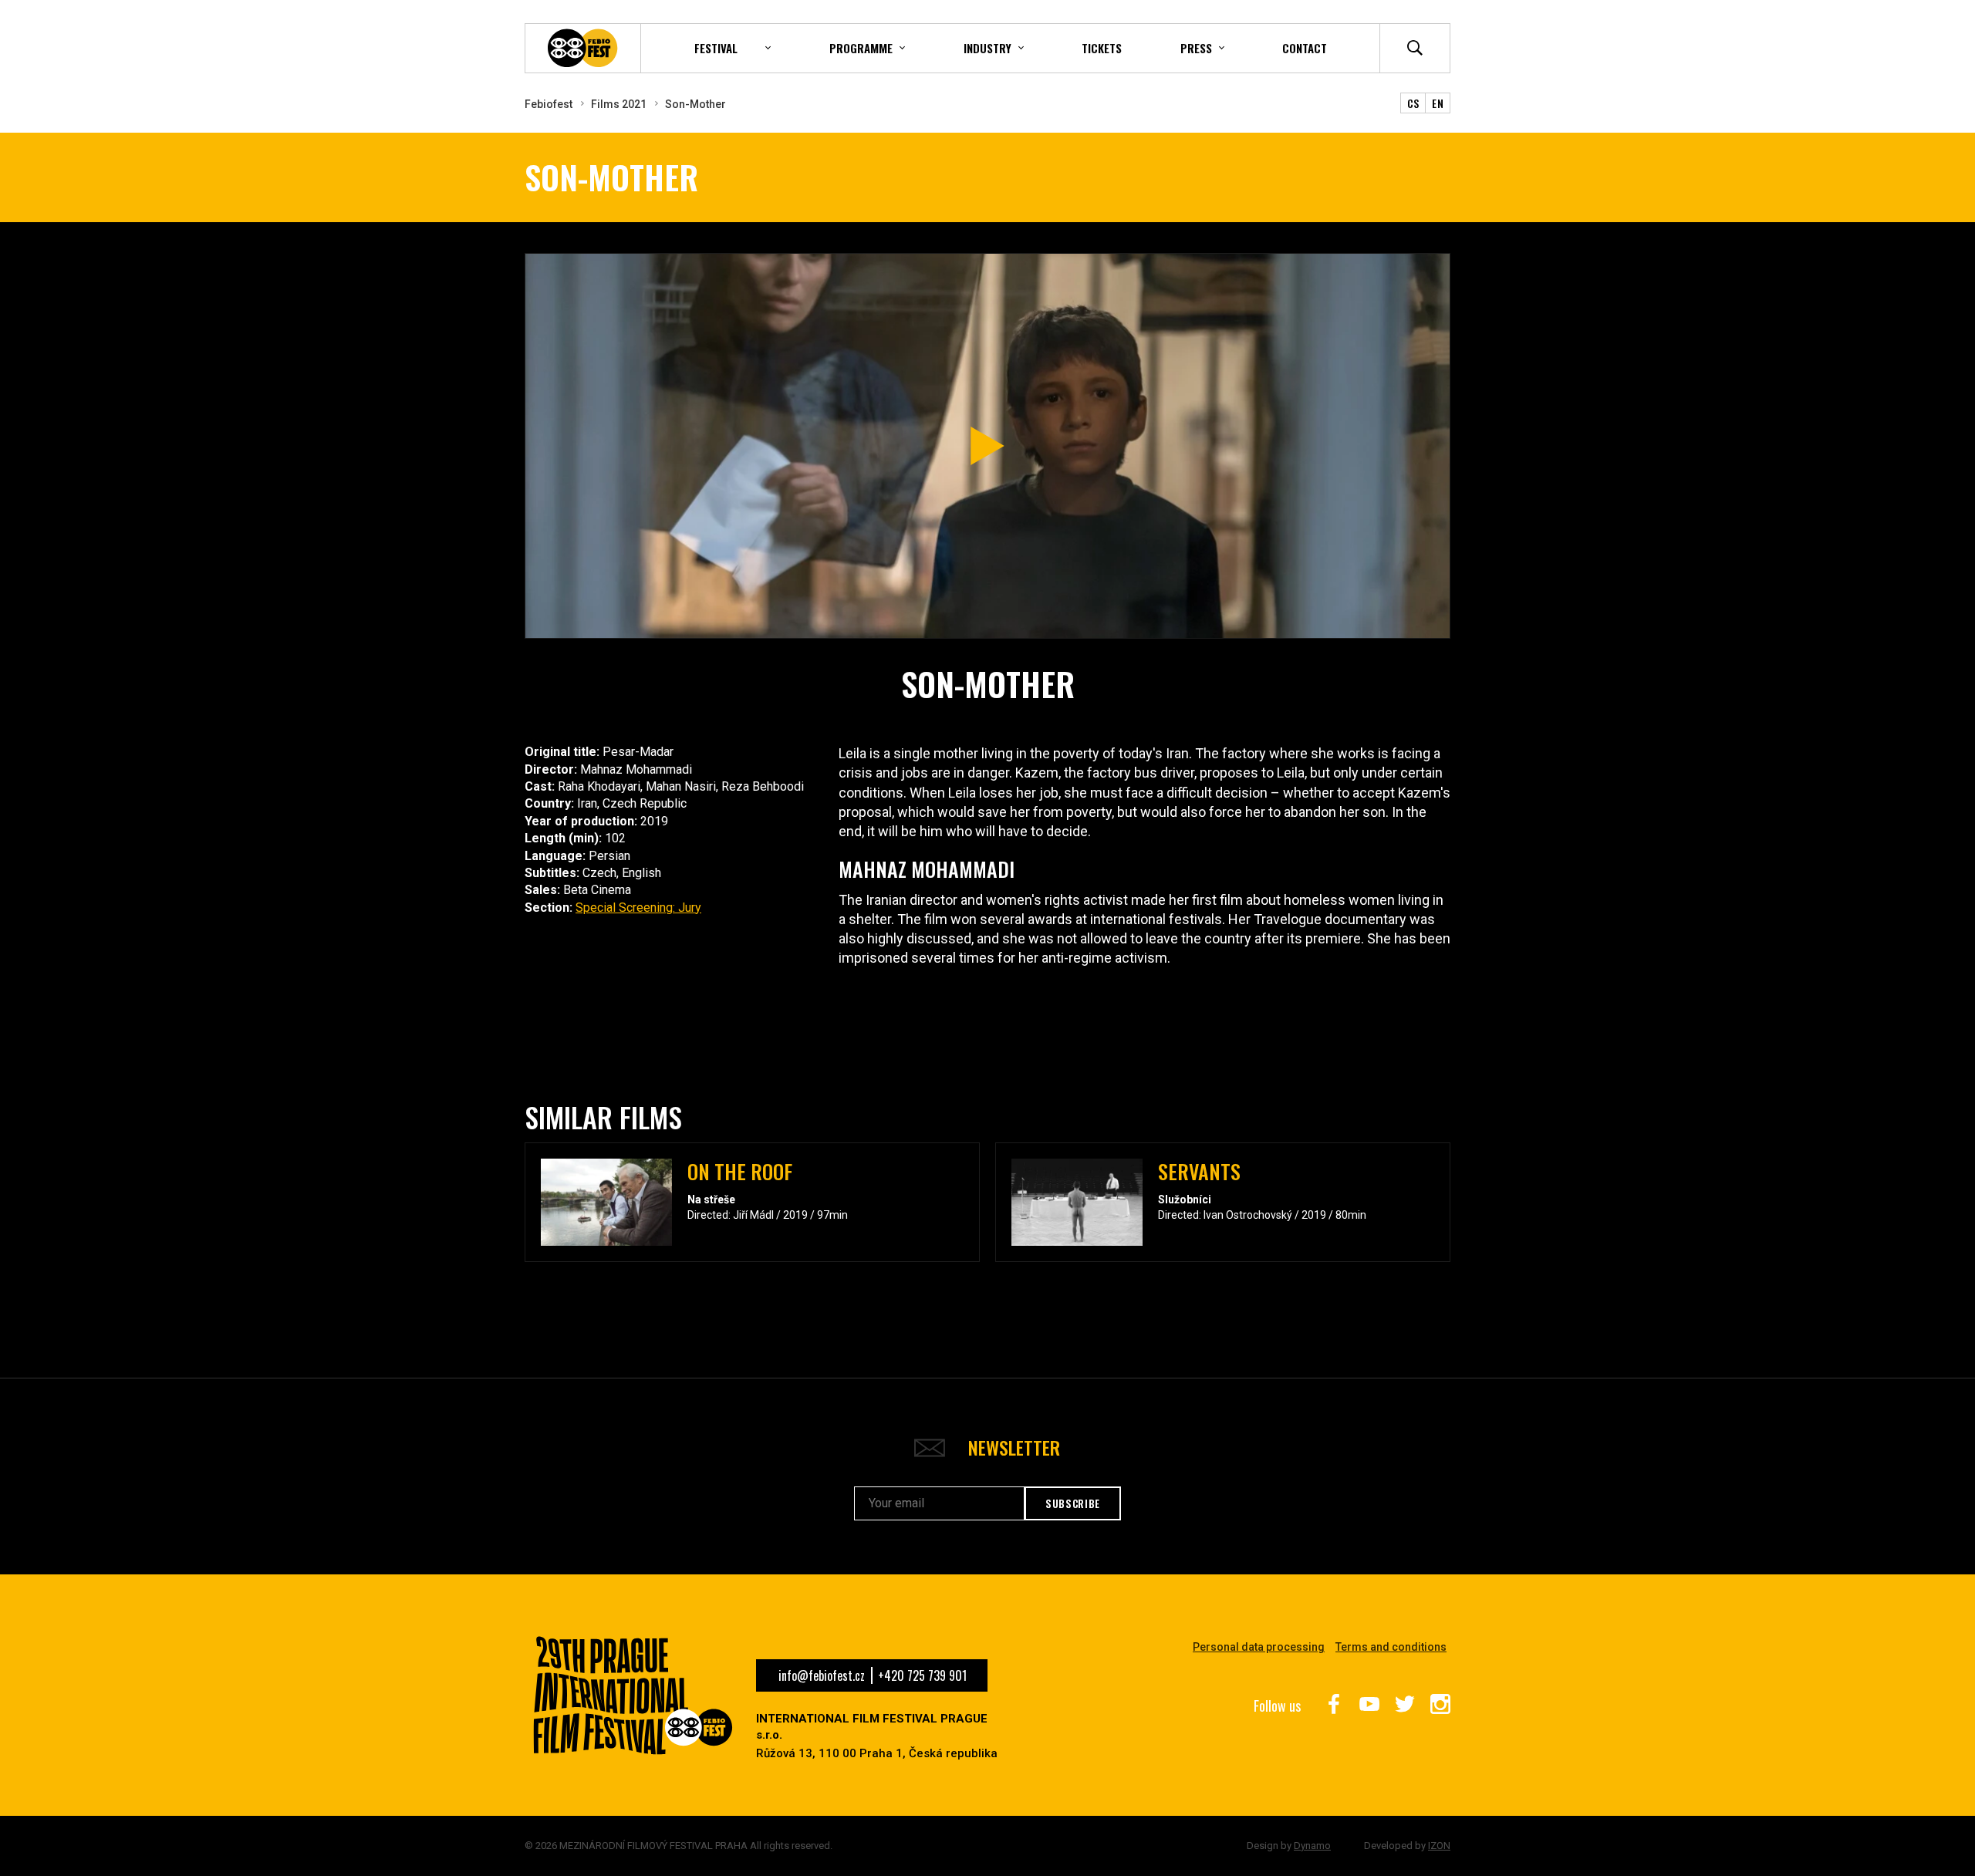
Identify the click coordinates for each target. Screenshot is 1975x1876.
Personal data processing (1259, 1647)
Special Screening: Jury (638, 908)
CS (1413, 103)
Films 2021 (619, 104)
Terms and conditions (1391, 1647)
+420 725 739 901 (922, 1675)
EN (1438, 103)
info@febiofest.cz (822, 1675)
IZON (1439, 1846)
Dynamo (1312, 1846)
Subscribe (1073, 1503)
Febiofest (549, 104)
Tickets (1102, 48)
